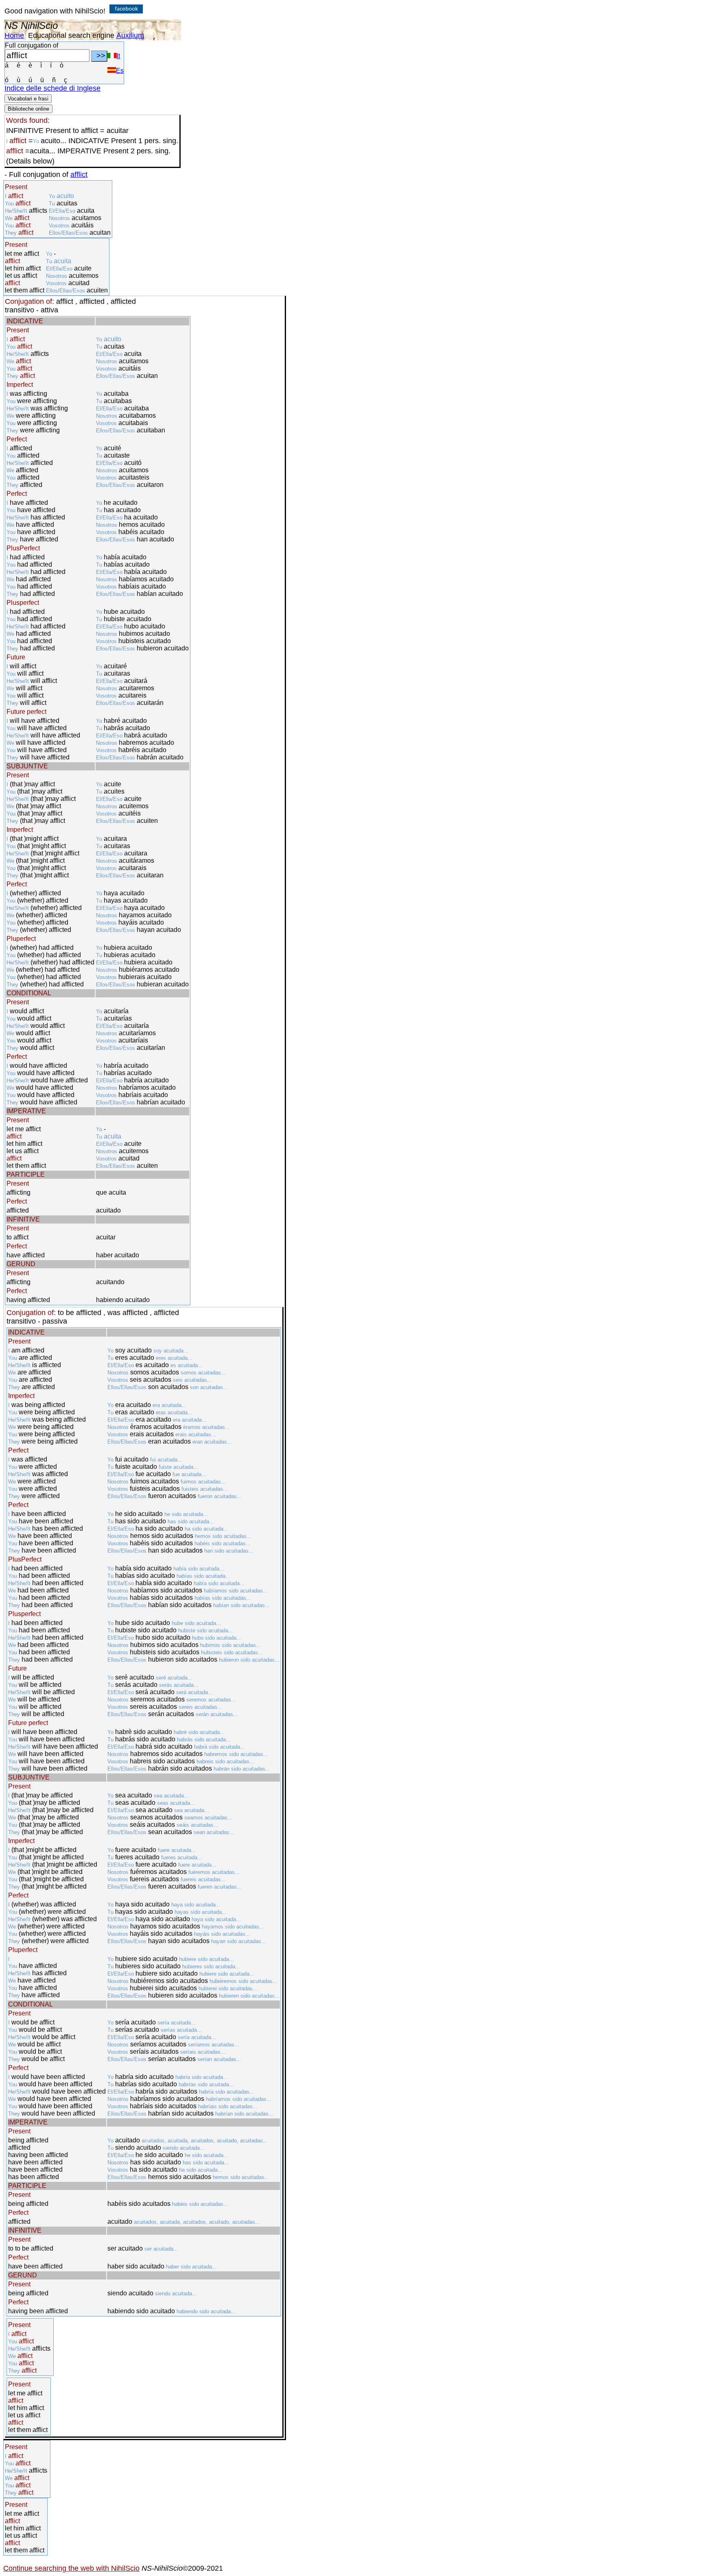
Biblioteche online (28, 109)
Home (14, 35)
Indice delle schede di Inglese (52, 88)
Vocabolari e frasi (28, 99)
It (118, 56)
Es (120, 71)
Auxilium (130, 35)
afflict (79, 174)
